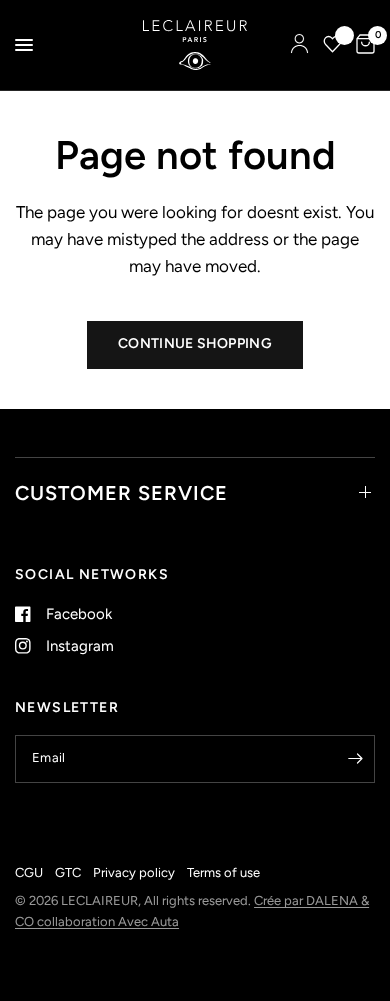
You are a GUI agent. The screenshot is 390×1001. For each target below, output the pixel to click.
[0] (362, 45)
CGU (29, 872)
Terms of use (223, 872)
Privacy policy (134, 872)
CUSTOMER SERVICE (121, 493)
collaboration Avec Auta (108, 921)
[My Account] (299, 45)
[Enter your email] (355, 759)
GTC (68, 872)
